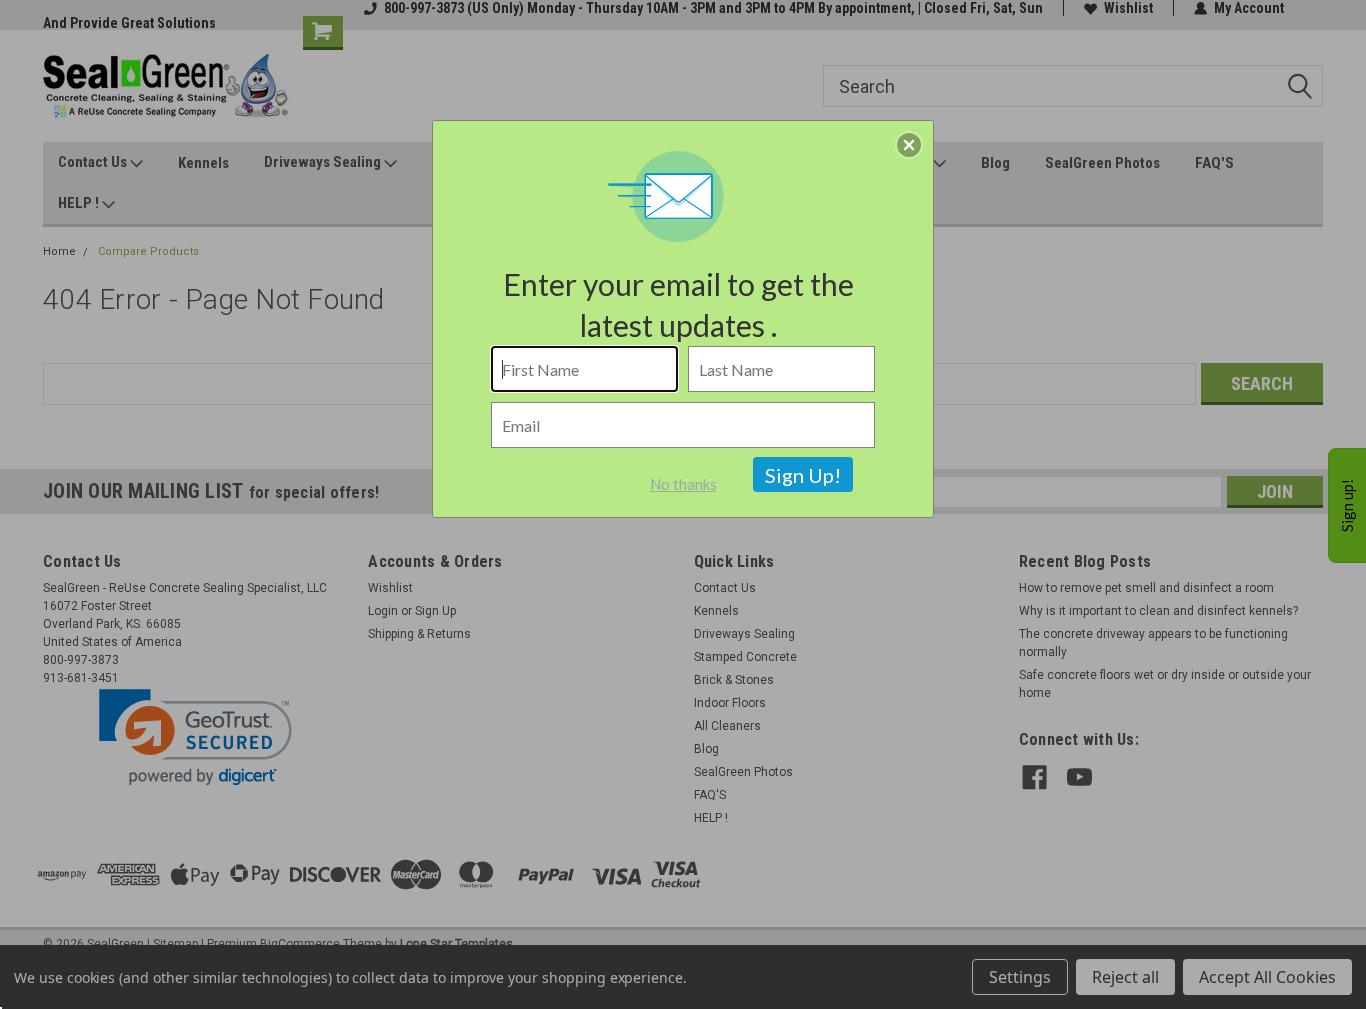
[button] (909, 145)
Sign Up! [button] (803, 475)
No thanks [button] (683, 484)
